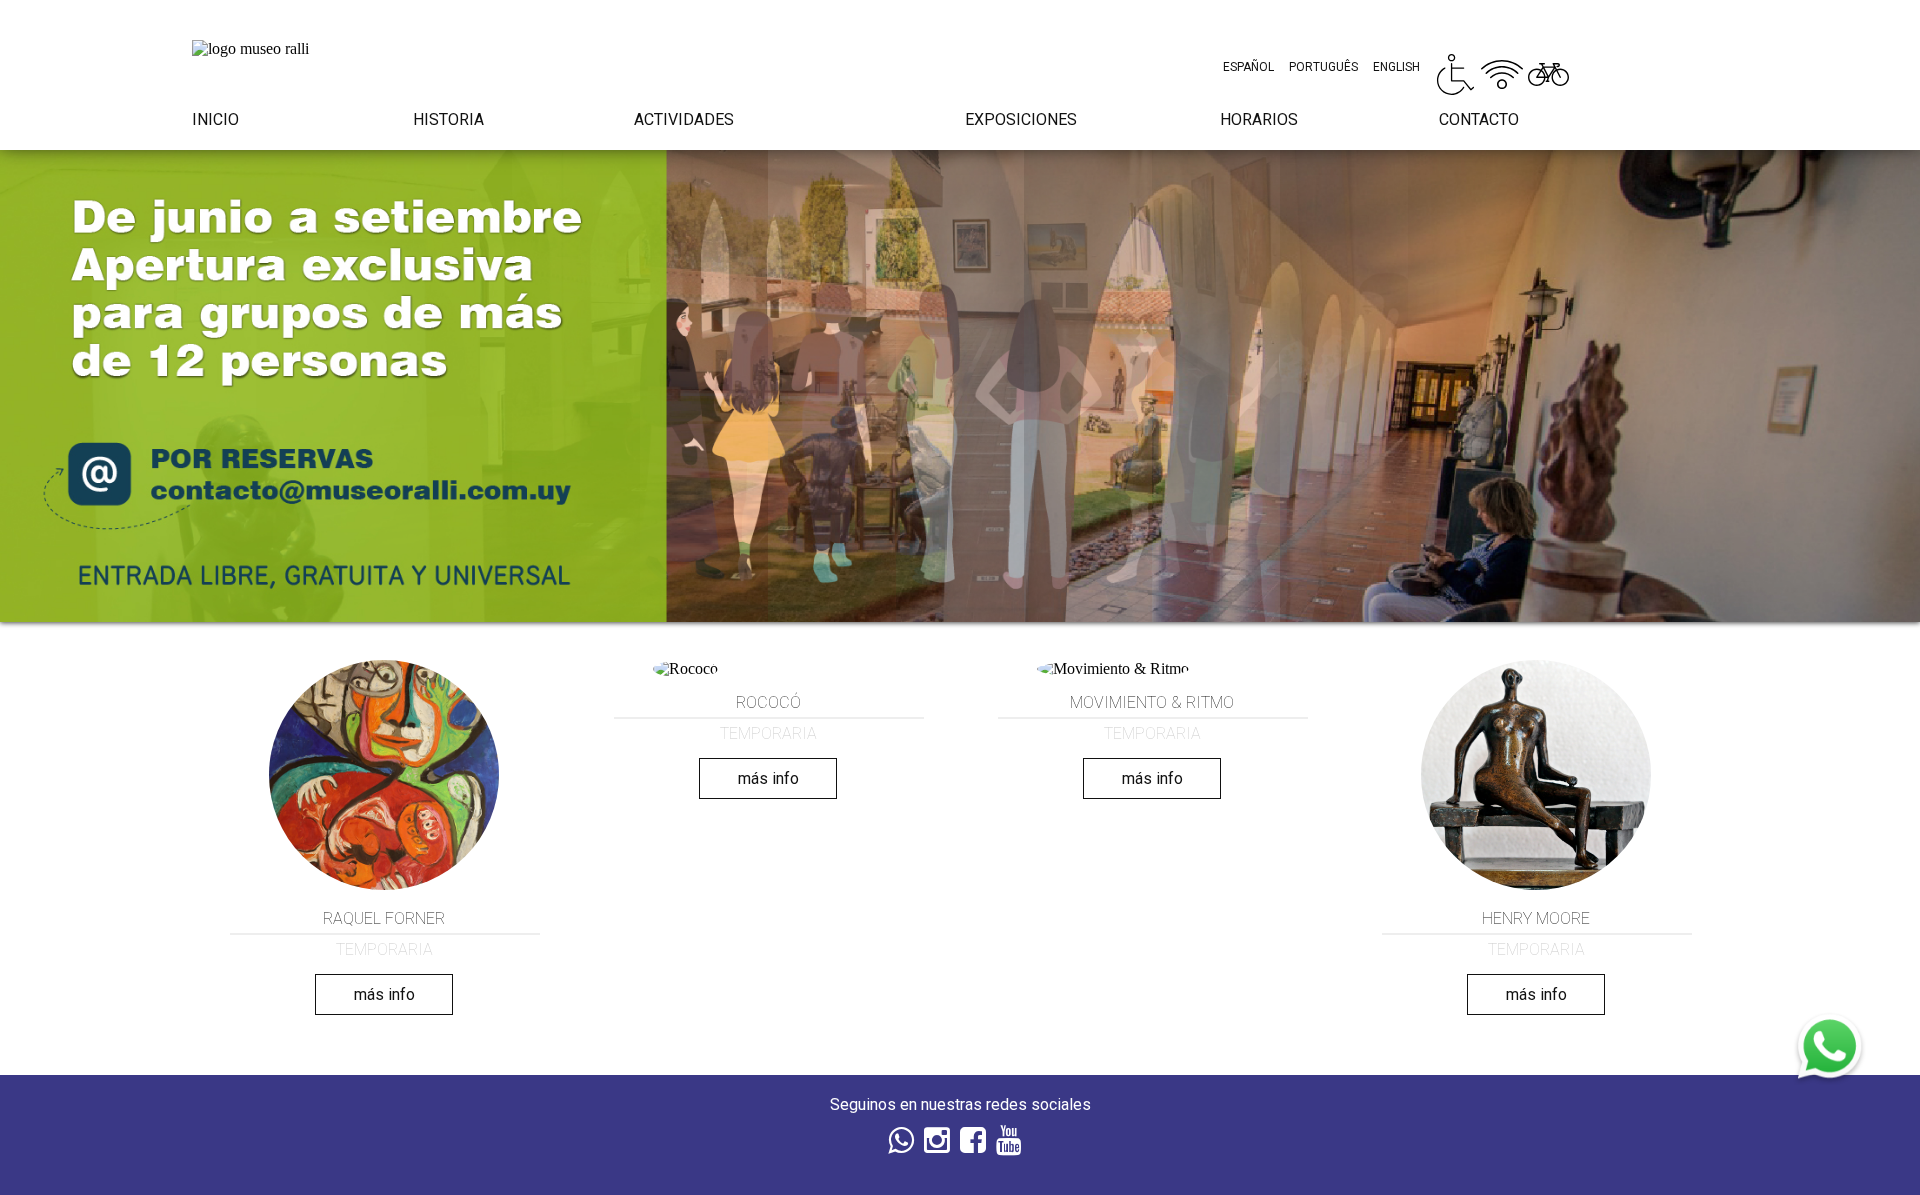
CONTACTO (1479, 119)
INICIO (215, 119)
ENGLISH (1396, 67)
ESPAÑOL (1248, 67)
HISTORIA (448, 119)
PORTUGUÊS (1323, 67)
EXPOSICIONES (1021, 119)
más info (384, 994)
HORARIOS (1259, 119)
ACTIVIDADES (684, 119)
